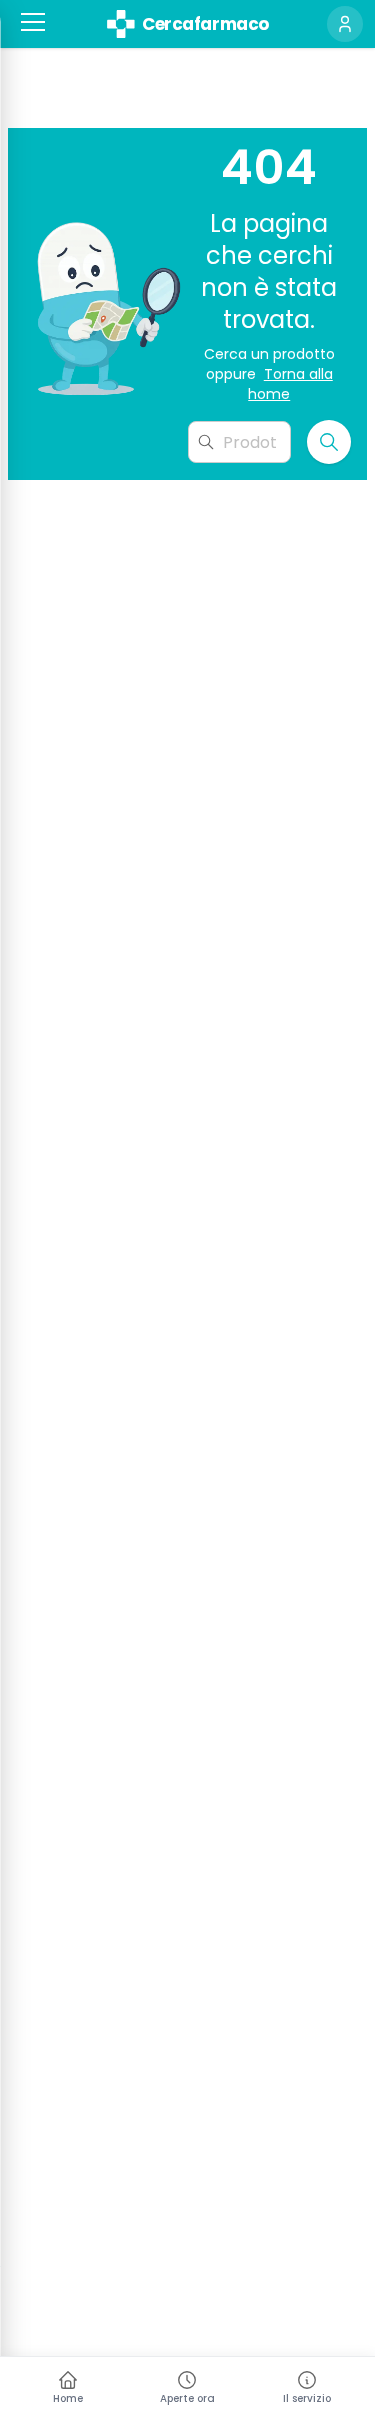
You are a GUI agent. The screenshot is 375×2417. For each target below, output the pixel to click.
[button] (33, 22)
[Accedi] (345, 24)
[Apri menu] (33, 22)
